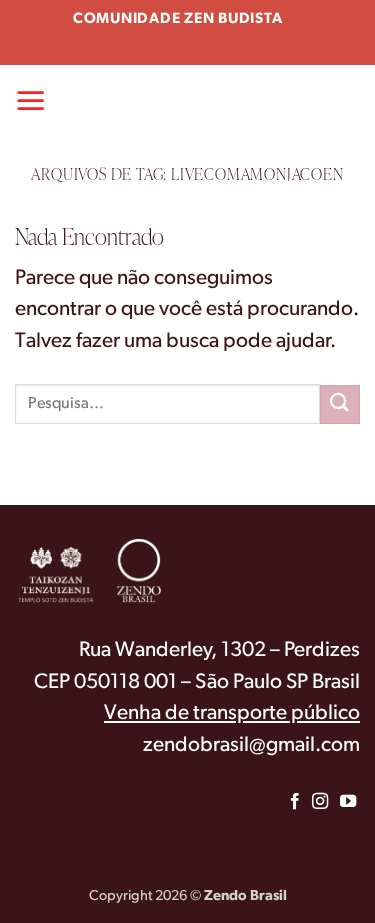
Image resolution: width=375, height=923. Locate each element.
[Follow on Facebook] (295, 802)
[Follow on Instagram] (319, 802)
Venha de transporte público (232, 713)
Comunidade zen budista (178, 19)
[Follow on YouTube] (348, 802)
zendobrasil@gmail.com (251, 745)
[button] (31, 100)
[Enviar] (340, 404)
